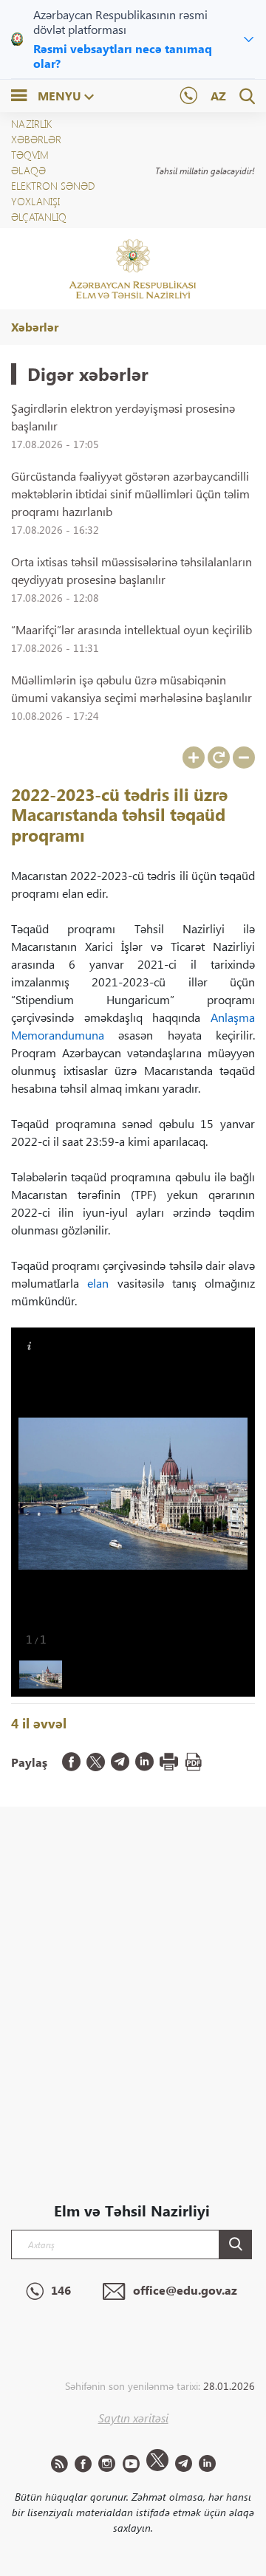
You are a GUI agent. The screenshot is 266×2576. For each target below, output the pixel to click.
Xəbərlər (35, 327)
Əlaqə (28, 170)
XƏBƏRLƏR (36, 139)
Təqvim (30, 155)
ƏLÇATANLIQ (39, 217)
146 (61, 2290)
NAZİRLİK (31, 124)
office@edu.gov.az (185, 2290)
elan (98, 1283)
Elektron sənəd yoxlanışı (53, 193)
